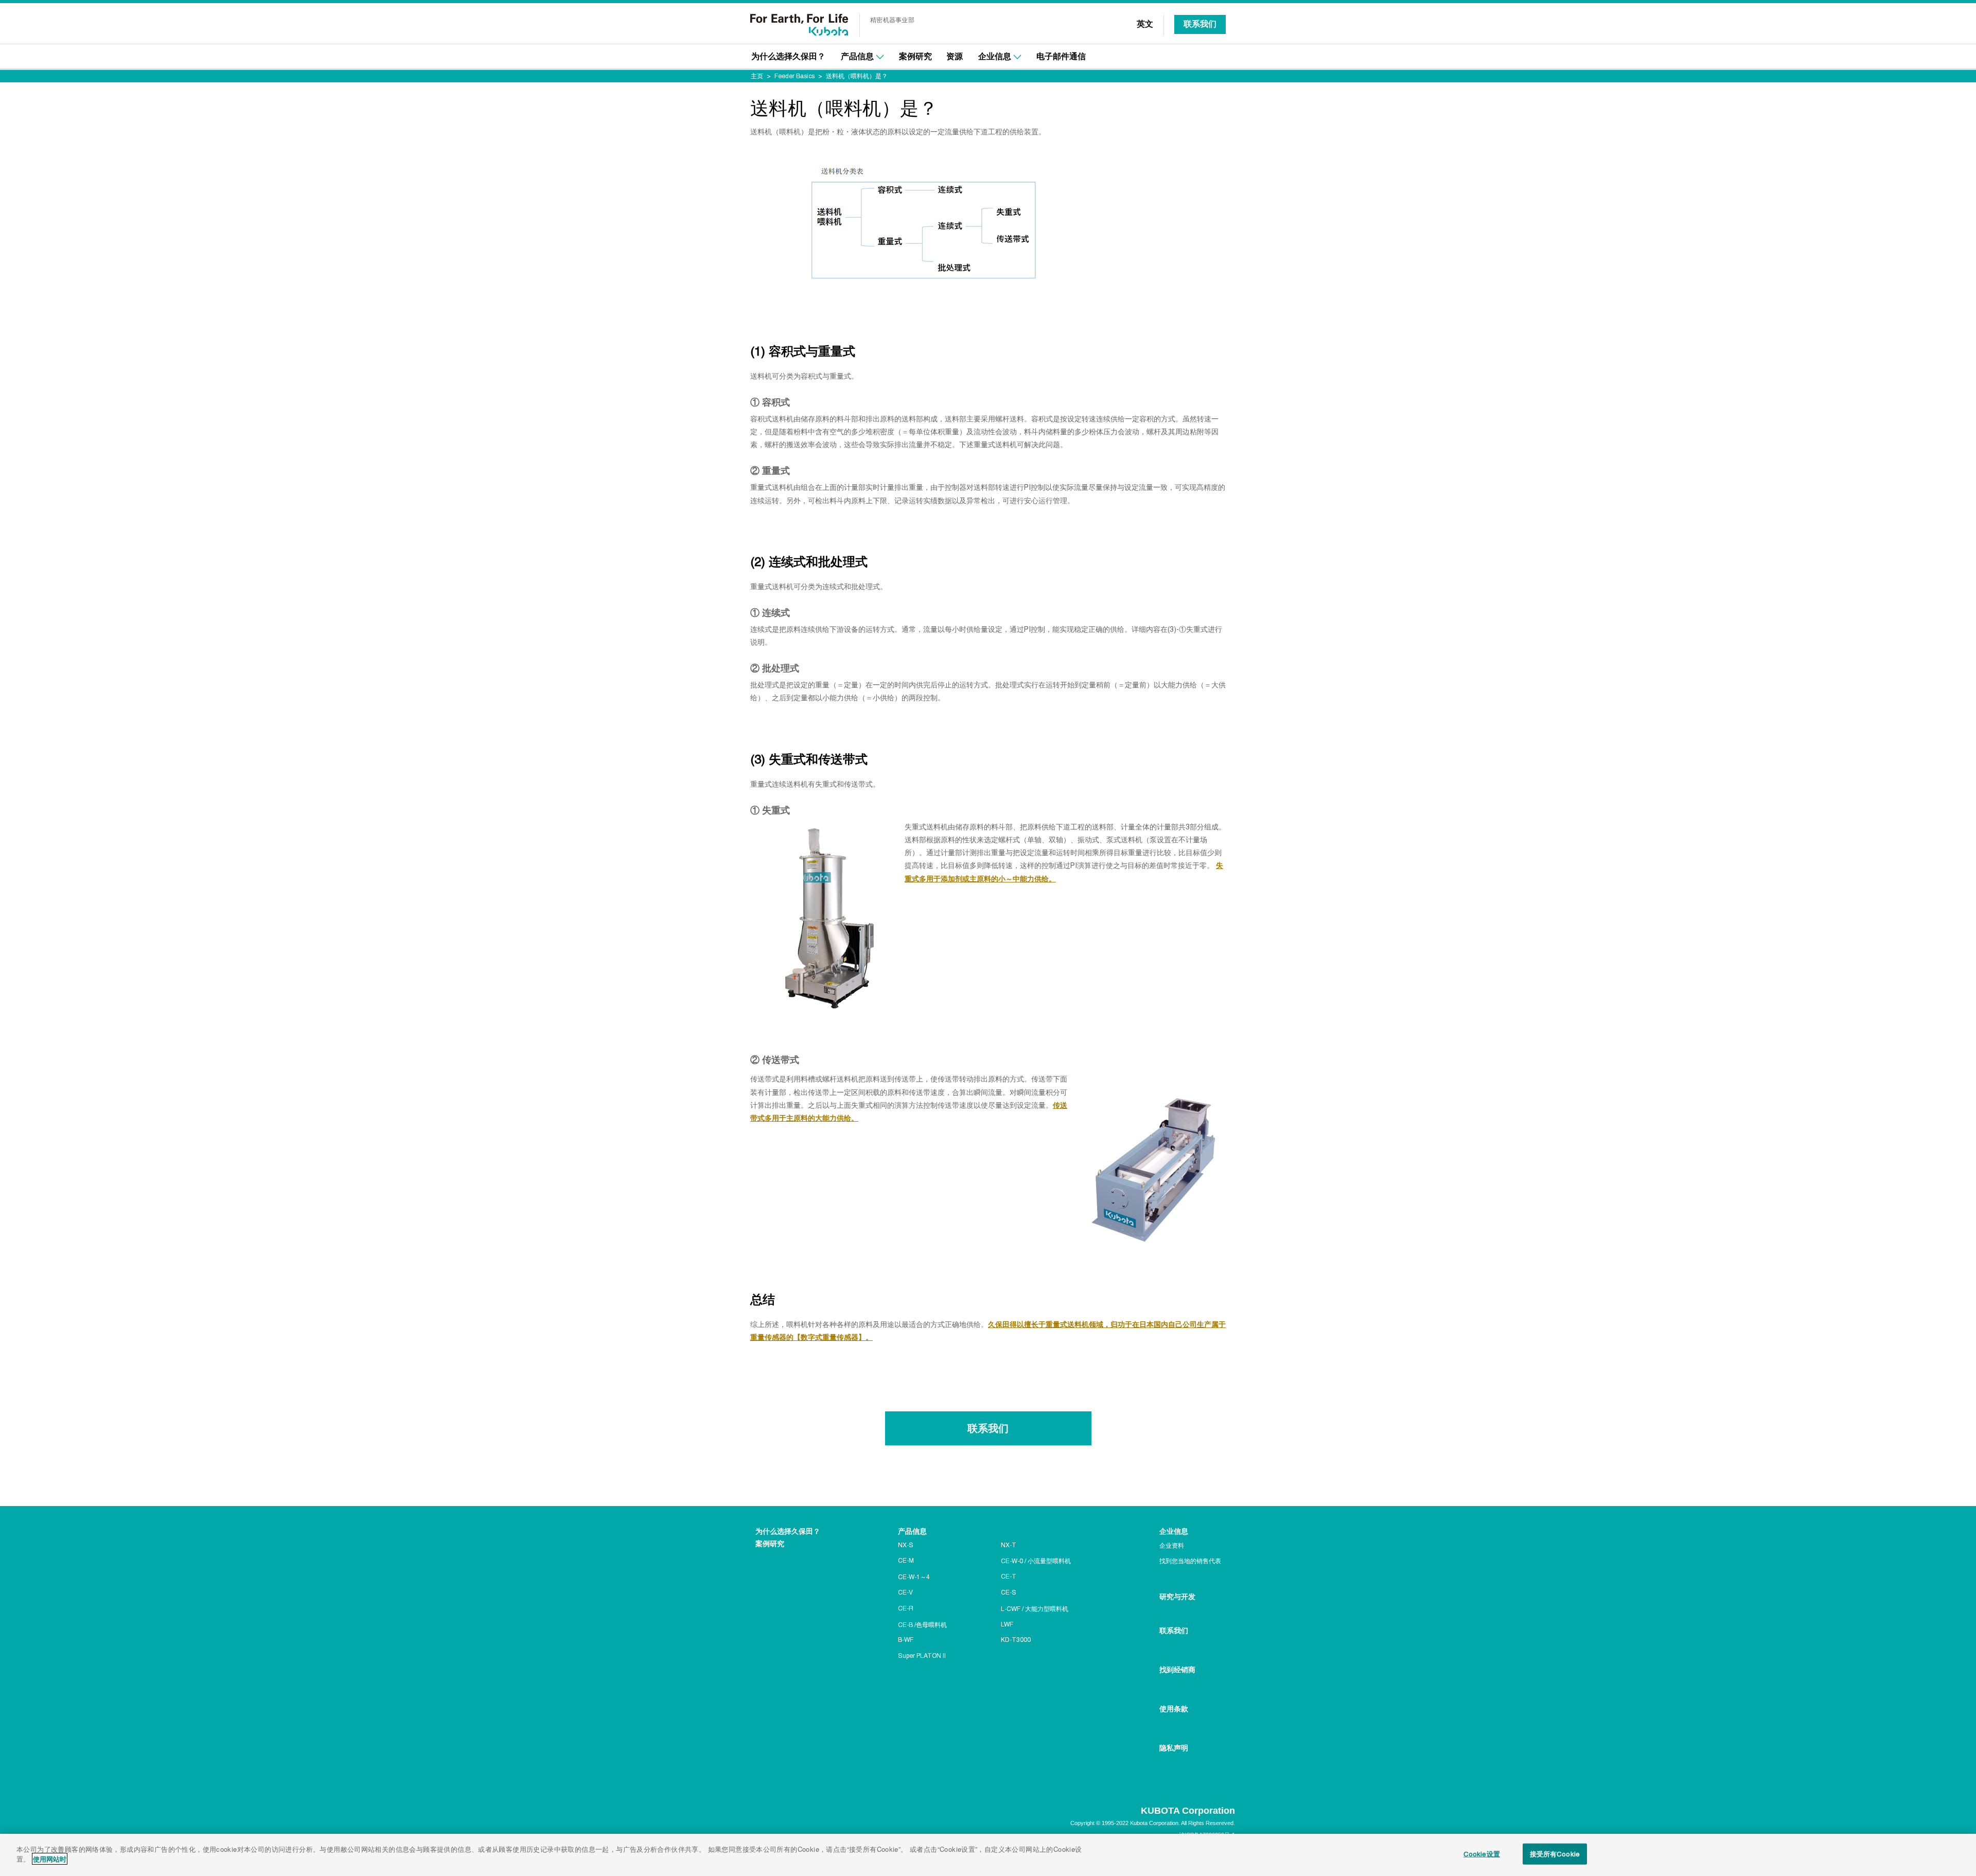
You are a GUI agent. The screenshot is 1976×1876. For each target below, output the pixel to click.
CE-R (906, 1608)
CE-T (1009, 1577)
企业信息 (995, 56)
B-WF (906, 1640)
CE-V (905, 1592)
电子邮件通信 (1061, 56)
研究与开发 (1177, 1597)
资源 (955, 56)
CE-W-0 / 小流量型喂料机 (1036, 1561)
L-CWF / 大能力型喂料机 (1035, 1609)
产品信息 (857, 56)
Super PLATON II (922, 1656)
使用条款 (1174, 1709)
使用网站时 (50, 1859)
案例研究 (915, 56)
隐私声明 (1174, 1748)
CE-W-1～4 (914, 1577)
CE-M (906, 1561)
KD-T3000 (1016, 1640)
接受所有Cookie (1555, 1854)
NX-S (906, 1545)
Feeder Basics (795, 76)
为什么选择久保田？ (788, 56)
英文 (1145, 24)
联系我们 (1200, 24)
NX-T (1009, 1545)
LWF (1007, 1624)
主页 (757, 76)
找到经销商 (1177, 1670)
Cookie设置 (1482, 1854)
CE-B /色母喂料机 (922, 1625)
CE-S (1009, 1592)
